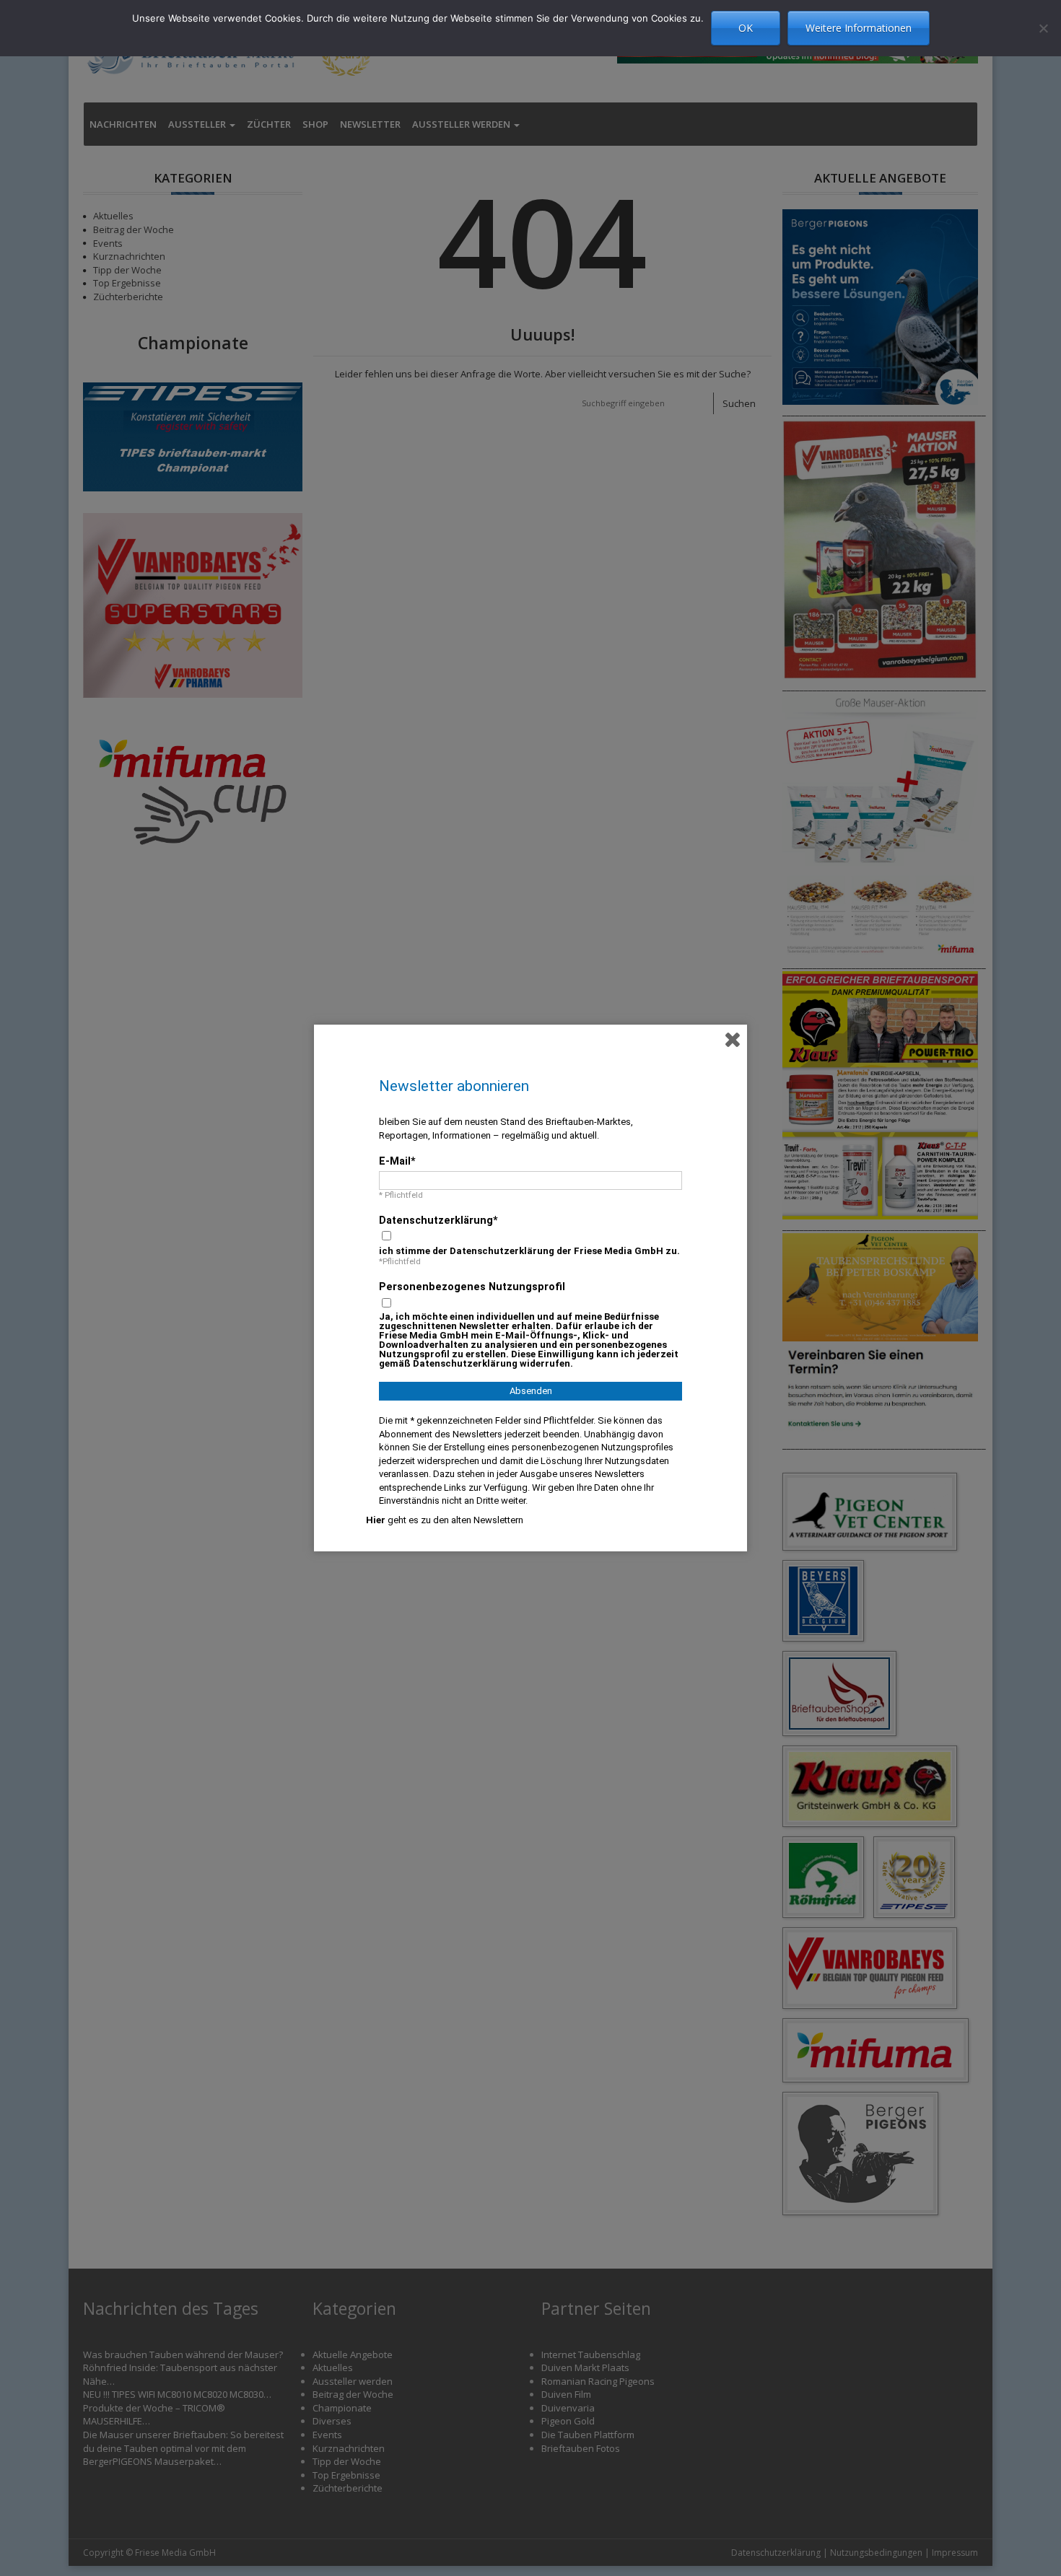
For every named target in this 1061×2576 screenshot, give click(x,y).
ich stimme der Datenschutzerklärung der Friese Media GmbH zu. (529, 1251)
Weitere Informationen (859, 28)
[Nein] (1043, 28)
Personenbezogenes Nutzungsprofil (472, 1287)
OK (746, 28)
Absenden (531, 1391)
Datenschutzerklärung (436, 1220)
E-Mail (395, 1161)
